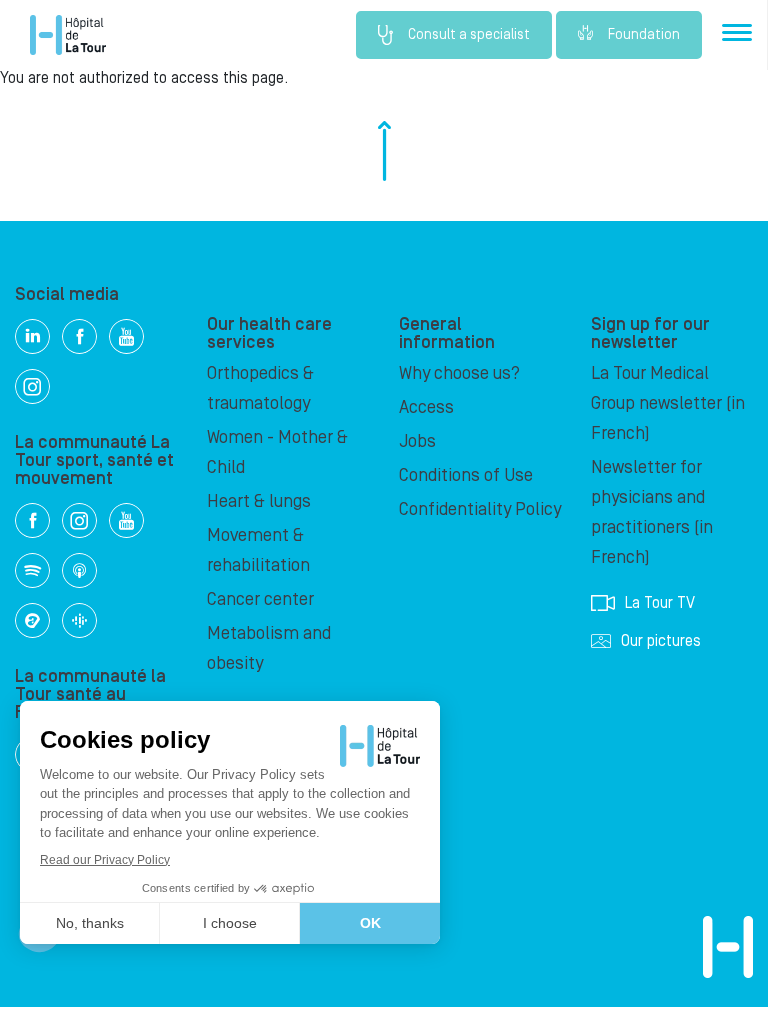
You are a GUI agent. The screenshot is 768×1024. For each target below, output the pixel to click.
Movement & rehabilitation (258, 550)
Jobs (417, 441)
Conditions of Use (466, 475)
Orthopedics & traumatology (260, 388)
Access (426, 407)
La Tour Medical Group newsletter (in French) (668, 403)
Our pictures (661, 641)
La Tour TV (660, 603)
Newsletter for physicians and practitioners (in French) (652, 512)
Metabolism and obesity (269, 648)
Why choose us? (459, 373)
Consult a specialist (469, 35)
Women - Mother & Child (277, 452)
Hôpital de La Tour (68, 35)
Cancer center (260, 599)
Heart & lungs (259, 501)
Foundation (644, 35)
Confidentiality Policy (480, 509)
